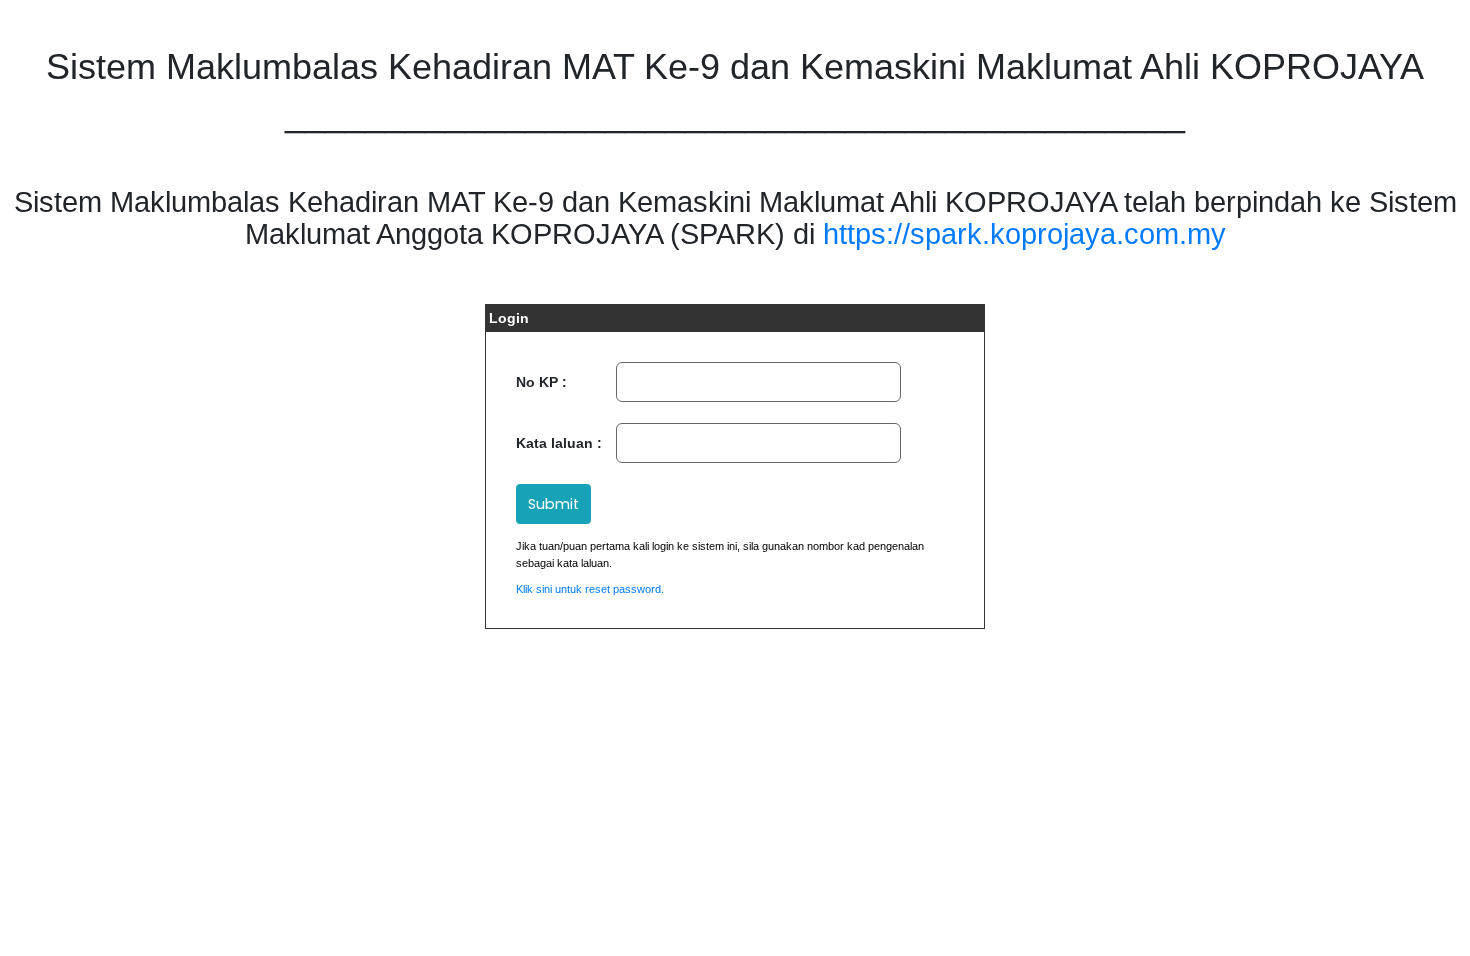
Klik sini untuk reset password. (590, 589)
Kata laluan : (559, 443)
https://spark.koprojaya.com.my (1024, 234)
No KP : (541, 382)
